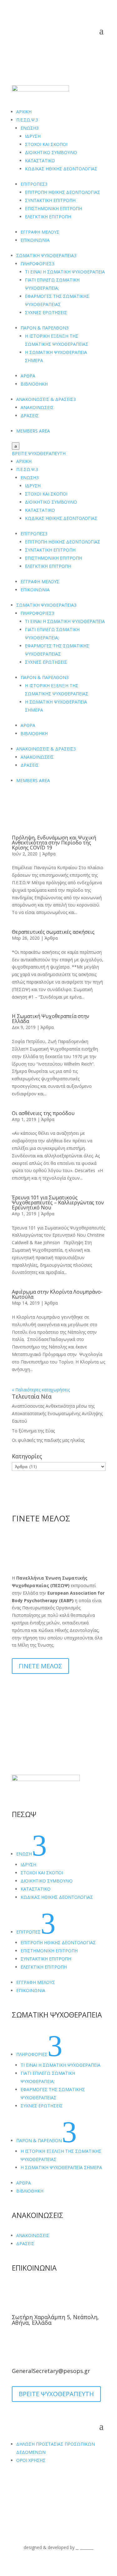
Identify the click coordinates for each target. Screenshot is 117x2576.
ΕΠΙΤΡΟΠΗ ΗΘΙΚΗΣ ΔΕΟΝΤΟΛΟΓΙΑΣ (63, 192)
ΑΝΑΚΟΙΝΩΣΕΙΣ (37, 407)
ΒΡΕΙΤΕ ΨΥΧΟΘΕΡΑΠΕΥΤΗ (39, 453)
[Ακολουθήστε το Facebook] (17, 2486)
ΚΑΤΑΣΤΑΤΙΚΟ (40, 161)
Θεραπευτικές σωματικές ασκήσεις (53, 932)
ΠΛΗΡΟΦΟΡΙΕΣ (37, 264)
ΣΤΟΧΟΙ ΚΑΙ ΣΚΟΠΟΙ (46, 144)
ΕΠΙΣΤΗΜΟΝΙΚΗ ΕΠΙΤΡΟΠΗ (54, 208)
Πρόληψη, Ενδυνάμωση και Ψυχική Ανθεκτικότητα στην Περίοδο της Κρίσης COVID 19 (54, 843)
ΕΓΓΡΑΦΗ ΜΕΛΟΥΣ (40, 232)
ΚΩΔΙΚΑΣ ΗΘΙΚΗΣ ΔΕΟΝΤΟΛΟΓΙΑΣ (61, 169)
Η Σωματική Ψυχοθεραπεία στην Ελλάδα (51, 1019)
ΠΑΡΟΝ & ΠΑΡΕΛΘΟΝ (45, 328)
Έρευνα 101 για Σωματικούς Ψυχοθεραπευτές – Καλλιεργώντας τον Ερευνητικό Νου (58, 1202)
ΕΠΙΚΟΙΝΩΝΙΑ (35, 240)
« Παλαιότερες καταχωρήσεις (41, 1390)
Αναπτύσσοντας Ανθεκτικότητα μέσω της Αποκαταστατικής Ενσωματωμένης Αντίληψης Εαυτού (57, 1413)
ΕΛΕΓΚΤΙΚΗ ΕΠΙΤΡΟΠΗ (48, 217)
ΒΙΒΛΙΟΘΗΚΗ (34, 384)
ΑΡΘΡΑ (28, 376)
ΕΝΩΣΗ (30, 128)
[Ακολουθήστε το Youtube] (29, 2486)
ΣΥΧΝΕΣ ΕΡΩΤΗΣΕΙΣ (46, 312)
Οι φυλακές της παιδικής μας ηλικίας (48, 1440)
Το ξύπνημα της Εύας (33, 1431)
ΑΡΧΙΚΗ (24, 112)
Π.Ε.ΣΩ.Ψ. (27, 120)
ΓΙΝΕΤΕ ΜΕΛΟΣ (40, 1666)
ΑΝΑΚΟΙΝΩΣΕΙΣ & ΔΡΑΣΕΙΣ (46, 399)
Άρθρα (49, 854)
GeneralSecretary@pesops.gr (51, 2371)
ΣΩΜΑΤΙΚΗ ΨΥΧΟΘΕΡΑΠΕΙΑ (46, 255)
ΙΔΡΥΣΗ (33, 136)
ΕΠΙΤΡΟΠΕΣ (34, 184)
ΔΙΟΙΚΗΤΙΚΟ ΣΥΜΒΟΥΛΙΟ (51, 152)
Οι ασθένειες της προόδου (43, 1113)
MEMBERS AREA (33, 431)
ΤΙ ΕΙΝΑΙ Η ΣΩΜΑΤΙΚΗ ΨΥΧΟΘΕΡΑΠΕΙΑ (65, 272)
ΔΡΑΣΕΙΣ (30, 415)
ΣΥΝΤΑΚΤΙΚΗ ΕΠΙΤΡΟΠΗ (50, 200)
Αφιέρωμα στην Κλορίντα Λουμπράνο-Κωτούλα (57, 1294)
